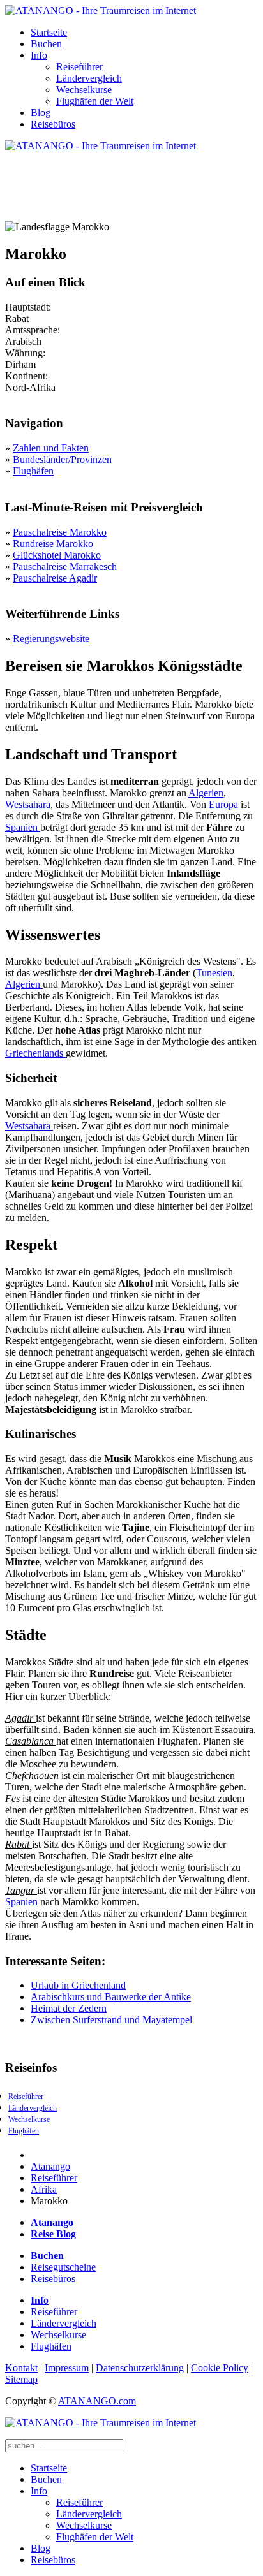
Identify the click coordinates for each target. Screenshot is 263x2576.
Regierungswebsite (51, 639)
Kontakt (21, 2368)
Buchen (46, 44)
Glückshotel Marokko (57, 555)
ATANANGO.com (97, 2401)
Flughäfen (33, 471)
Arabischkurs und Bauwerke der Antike (111, 1997)
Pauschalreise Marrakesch (65, 567)
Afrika (44, 2189)
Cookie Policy (220, 2368)
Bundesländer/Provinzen (62, 459)
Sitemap (21, 2379)
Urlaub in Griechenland (78, 1985)
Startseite (49, 32)
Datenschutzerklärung (140, 2368)
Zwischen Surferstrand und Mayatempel (111, 2020)
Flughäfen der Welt (95, 101)
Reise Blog (53, 2234)
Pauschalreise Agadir (55, 578)
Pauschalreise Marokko (60, 532)
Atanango (50, 2166)
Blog (41, 113)
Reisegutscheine (63, 2267)
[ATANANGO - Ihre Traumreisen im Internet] (101, 11)
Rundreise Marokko (53, 544)
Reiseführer (79, 67)
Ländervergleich (89, 78)
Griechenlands (35, 1053)
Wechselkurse (84, 90)
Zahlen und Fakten (51, 448)
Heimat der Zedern (69, 2008)
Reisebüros (53, 124)
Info (39, 55)
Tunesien (214, 973)
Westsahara (28, 804)
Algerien (206, 793)
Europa (225, 804)
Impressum (67, 2368)
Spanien (23, 827)
